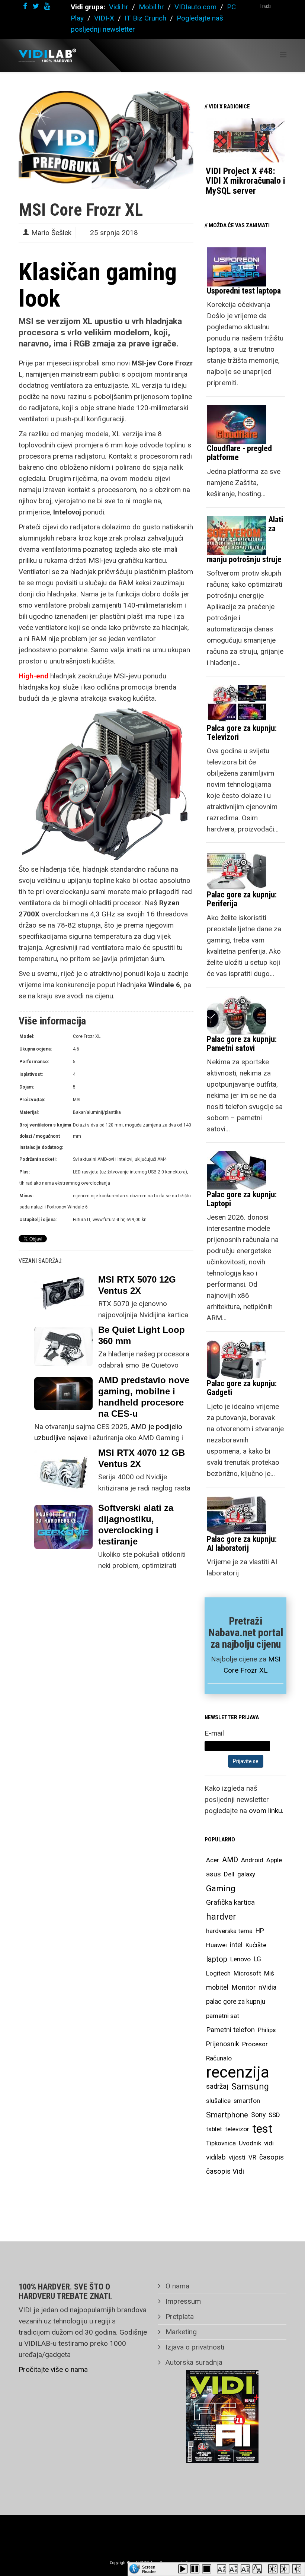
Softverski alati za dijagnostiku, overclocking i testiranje (136, 1525)
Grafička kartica (230, 1902)
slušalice (218, 2101)
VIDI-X (105, 18)
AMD (230, 1860)
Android (252, 1860)
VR (252, 2157)
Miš (269, 1973)
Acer (213, 1860)
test (262, 2129)
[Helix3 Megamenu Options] (283, 55)
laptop (217, 1959)
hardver (221, 1917)
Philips (267, 2030)
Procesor (255, 2044)
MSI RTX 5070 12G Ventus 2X (137, 1285)
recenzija (238, 2072)
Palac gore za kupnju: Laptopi (242, 1199)
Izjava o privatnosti (194, 2347)
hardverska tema (229, 1931)
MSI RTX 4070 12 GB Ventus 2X (142, 1458)
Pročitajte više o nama (53, 2369)
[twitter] (36, 6)
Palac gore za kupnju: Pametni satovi (242, 1044)
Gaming (221, 1888)
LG (257, 1959)
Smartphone (227, 2115)
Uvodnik (250, 2143)
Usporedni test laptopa (244, 291)
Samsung (250, 2087)
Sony (258, 2115)
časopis (272, 2157)
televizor (237, 2129)
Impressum (182, 2301)
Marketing (180, 2332)
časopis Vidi (225, 2171)
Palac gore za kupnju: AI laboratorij (242, 1544)
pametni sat (223, 2016)
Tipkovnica (221, 2143)
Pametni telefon (230, 2030)
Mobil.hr (151, 7)
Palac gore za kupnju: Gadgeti (242, 1388)
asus (213, 1874)
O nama (176, 2286)
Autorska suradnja (193, 2362)
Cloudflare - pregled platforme (239, 453)
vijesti (237, 2157)
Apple (274, 1860)
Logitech (218, 1973)
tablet (214, 2129)
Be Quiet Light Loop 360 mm (142, 1335)
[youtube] (47, 6)
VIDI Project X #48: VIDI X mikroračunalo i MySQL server (245, 181)
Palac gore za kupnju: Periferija (242, 899)
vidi (269, 2143)
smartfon (247, 2101)
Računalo (219, 2058)
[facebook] (25, 6)
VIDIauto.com (195, 7)
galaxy (246, 1874)
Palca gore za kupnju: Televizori (242, 733)
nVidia (267, 1987)
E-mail (214, 1733)
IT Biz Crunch (145, 18)
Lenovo (240, 1959)
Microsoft (247, 1973)
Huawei (216, 1945)
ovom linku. (266, 1811)
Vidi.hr (120, 7)
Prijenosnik (223, 2044)
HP (260, 1931)
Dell (229, 1874)
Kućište (256, 1945)
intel (236, 1945)
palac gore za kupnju (236, 2002)
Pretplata (179, 2317)
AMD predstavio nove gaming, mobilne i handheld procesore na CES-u (144, 1397)
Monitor (243, 1987)
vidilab (216, 2157)
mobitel (217, 1987)
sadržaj (217, 2087)
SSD (274, 2115)
